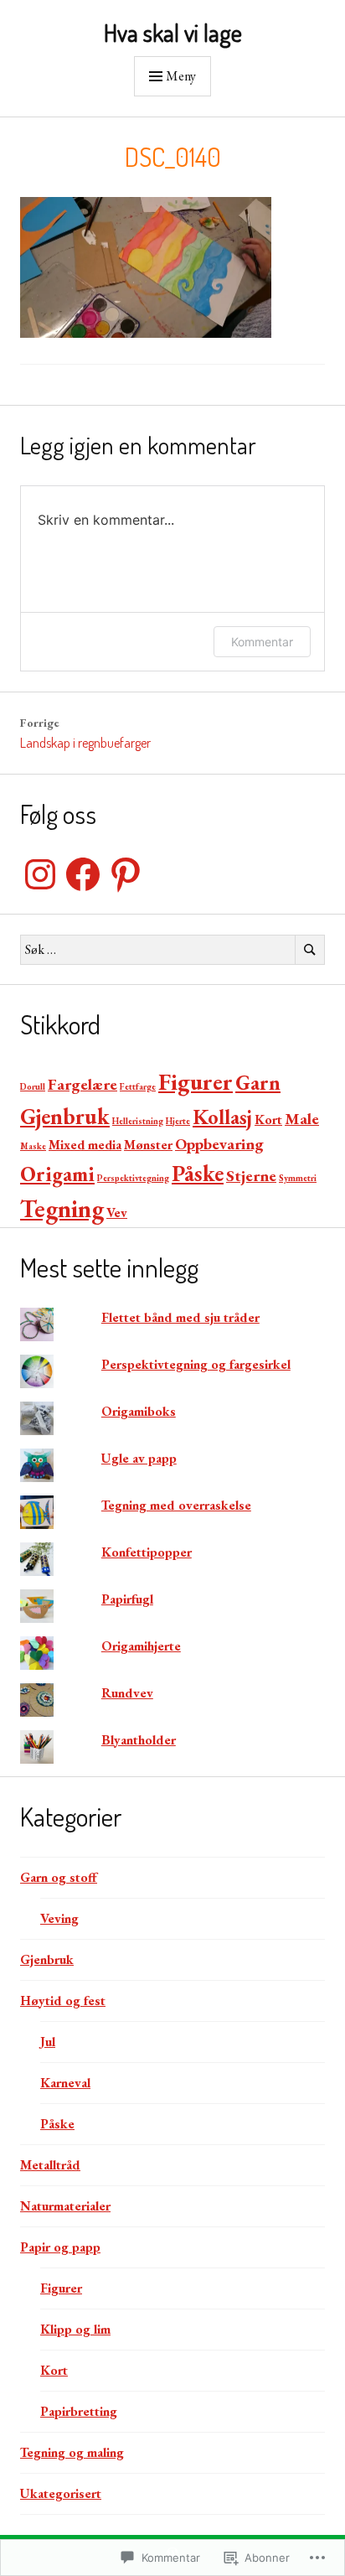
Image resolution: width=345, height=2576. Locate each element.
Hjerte (178, 1121)
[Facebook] (83, 874)
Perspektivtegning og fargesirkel (196, 1364)
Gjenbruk (65, 1116)
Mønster (148, 1145)
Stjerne (251, 1176)
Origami (57, 1174)
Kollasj (222, 1117)
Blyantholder (139, 1740)
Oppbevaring (219, 1144)
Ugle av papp (139, 1458)
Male (302, 1119)
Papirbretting (79, 2411)
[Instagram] (40, 874)
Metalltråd (50, 2165)
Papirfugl (127, 1599)
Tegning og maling (72, 2452)
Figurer (196, 1081)
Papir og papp (60, 2247)
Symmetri (298, 1178)
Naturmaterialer (65, 2206)
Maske (33, 1146)
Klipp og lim (75, 2329)
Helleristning (138, 1121)
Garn (258, 1082)
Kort (268, 1120)
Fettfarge (138, 1086)
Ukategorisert (61, 2493)
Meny (181, 76)
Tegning (62, 1208)
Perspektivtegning (133, 1178)
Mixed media (85, 1145)
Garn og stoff (59, 1877)
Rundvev (127, 1693)
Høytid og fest (63, 2001)
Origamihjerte (141, 1646)
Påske (198, 1173)
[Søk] (310, 950)
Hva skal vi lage (173, 33)
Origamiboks (139, 1411)
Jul (48, 2042)
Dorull (33, 1086)
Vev (117, 1213)
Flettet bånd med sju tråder (180, 1317)
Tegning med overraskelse (176, 1505)
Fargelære (82, 1084)
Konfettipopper (147, 1552)
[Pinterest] (126, 874)
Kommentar (262, 642)
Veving (59, 1918)
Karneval (65, 2083)
